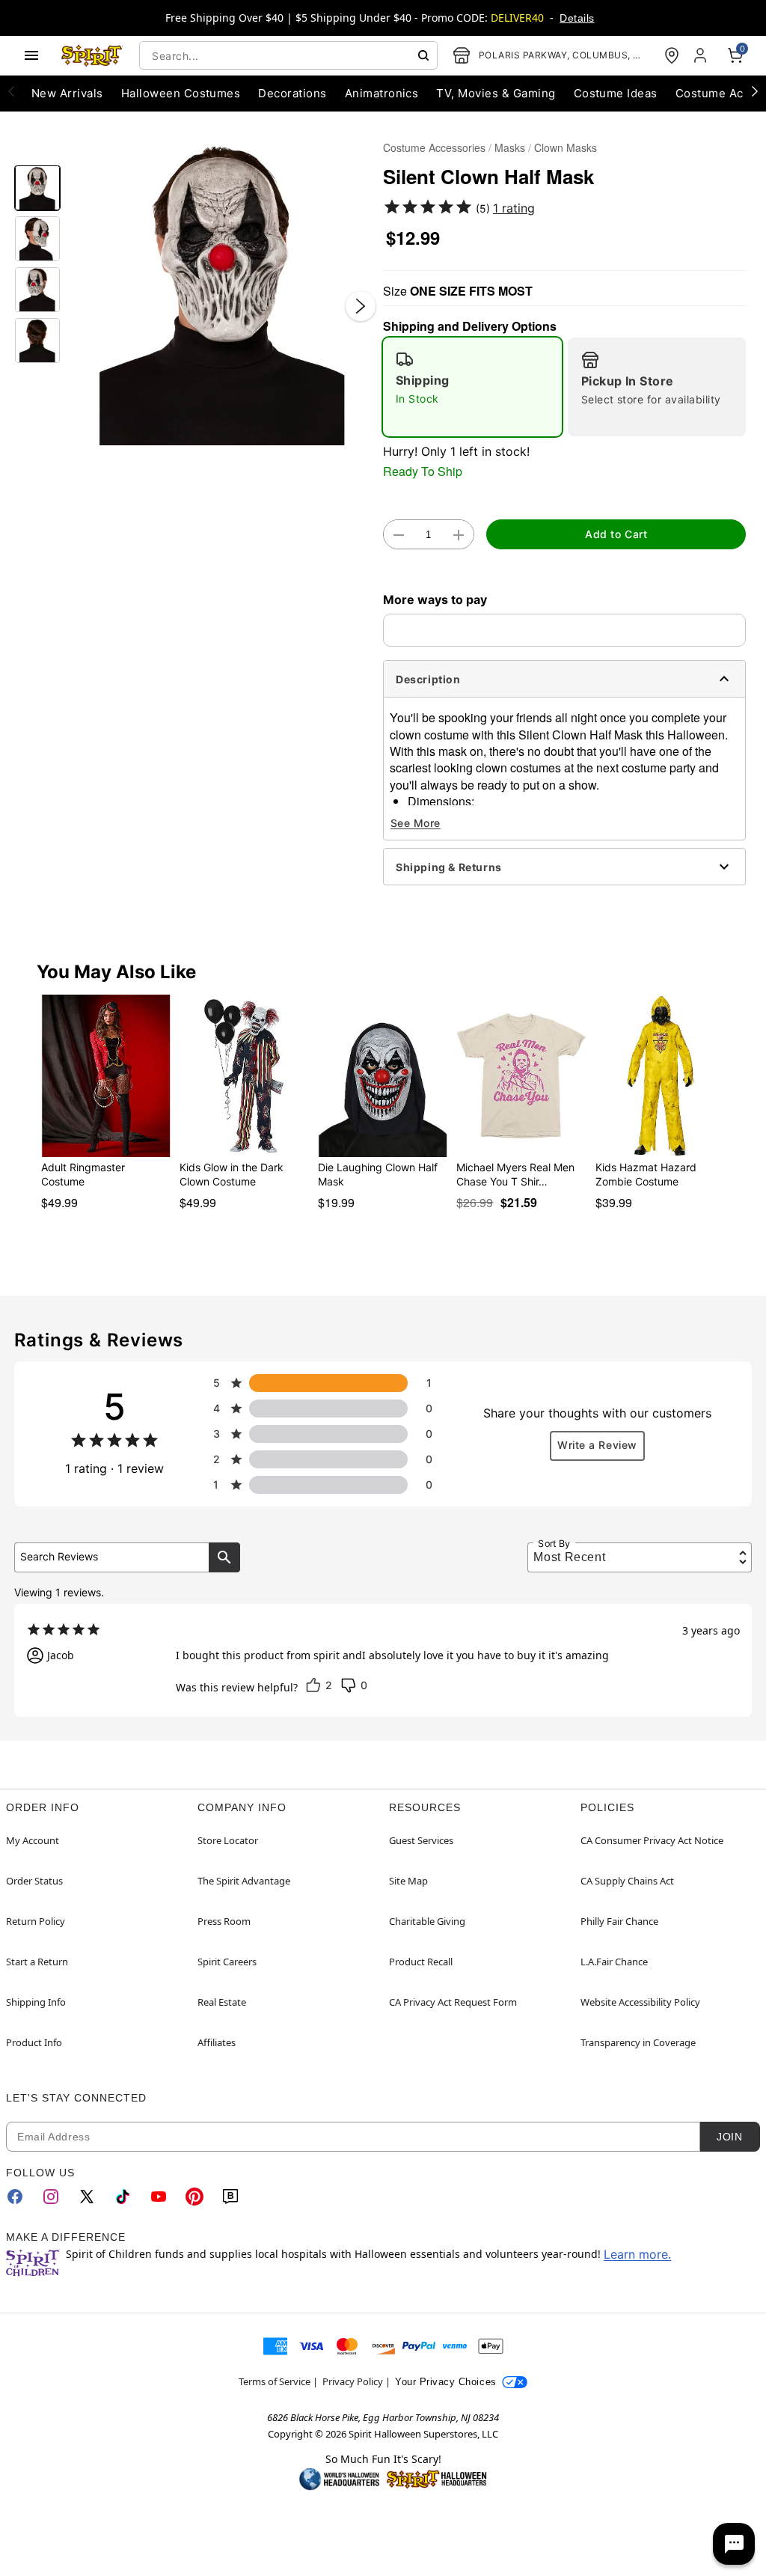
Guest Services (421, 1840)
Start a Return (37, 1962)
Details (577, 18)
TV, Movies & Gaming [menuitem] (496, 93)
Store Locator (228, 1840)
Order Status (34, 1881)
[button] (222, 291)
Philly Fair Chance (619, 1921)
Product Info (34, 2042)
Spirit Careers (227, 1962)
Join (729, 2137)
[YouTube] (159, 2197)
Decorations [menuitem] (292, 93)
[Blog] (230, 2197)
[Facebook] (15, 2197)
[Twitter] (87, 2197)
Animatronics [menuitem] (382, 93)
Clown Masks (566, 147)
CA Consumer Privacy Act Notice (652, 1840)
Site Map (408, 1881)
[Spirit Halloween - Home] (92, 55)
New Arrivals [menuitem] (67, 93)
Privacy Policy (353, 2381)
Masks (510, 147)
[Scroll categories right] (755, 91)
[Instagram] (51, 2197)
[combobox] (288, 55)
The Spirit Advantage (244, 1881)
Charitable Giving (427, 1921)
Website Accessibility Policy (640, 2002)
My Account (33, 1840)
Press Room (224, 1921)
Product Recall (421, 1962)
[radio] (472, 387)
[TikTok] (123, 2197)
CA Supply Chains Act (627, 1881)
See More (416, 823)
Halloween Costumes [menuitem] (181, 93)
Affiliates (217, 2042)
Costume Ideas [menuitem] (616, 93)
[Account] (702, 55)
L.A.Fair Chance (614, 1962)
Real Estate (222, 2002)
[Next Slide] (361, 306)
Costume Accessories (434, 147)
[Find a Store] (672, 55)
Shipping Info (36, 2002)
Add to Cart (616, 534)
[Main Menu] (31, 55)
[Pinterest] (194, 2197)
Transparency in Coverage (638, 2042)
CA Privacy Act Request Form (453, 2002)
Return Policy (36, 1921)
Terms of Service (275, 2381)
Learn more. (637, 2254)
